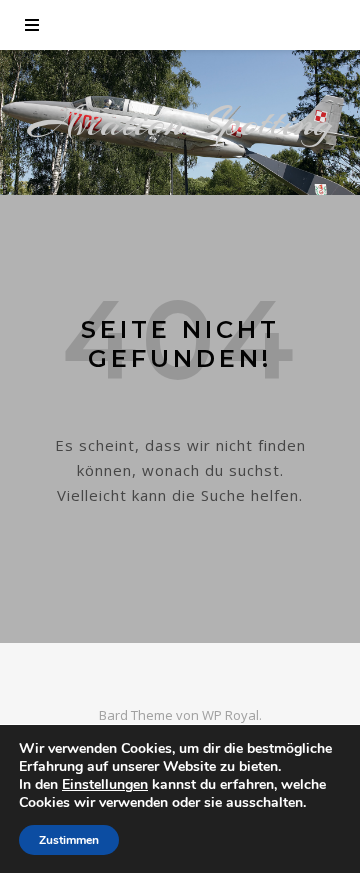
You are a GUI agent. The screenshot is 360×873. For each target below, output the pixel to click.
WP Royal (230, 715)
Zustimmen (69, 840)
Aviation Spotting (180, 122)
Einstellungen (105, 785)
